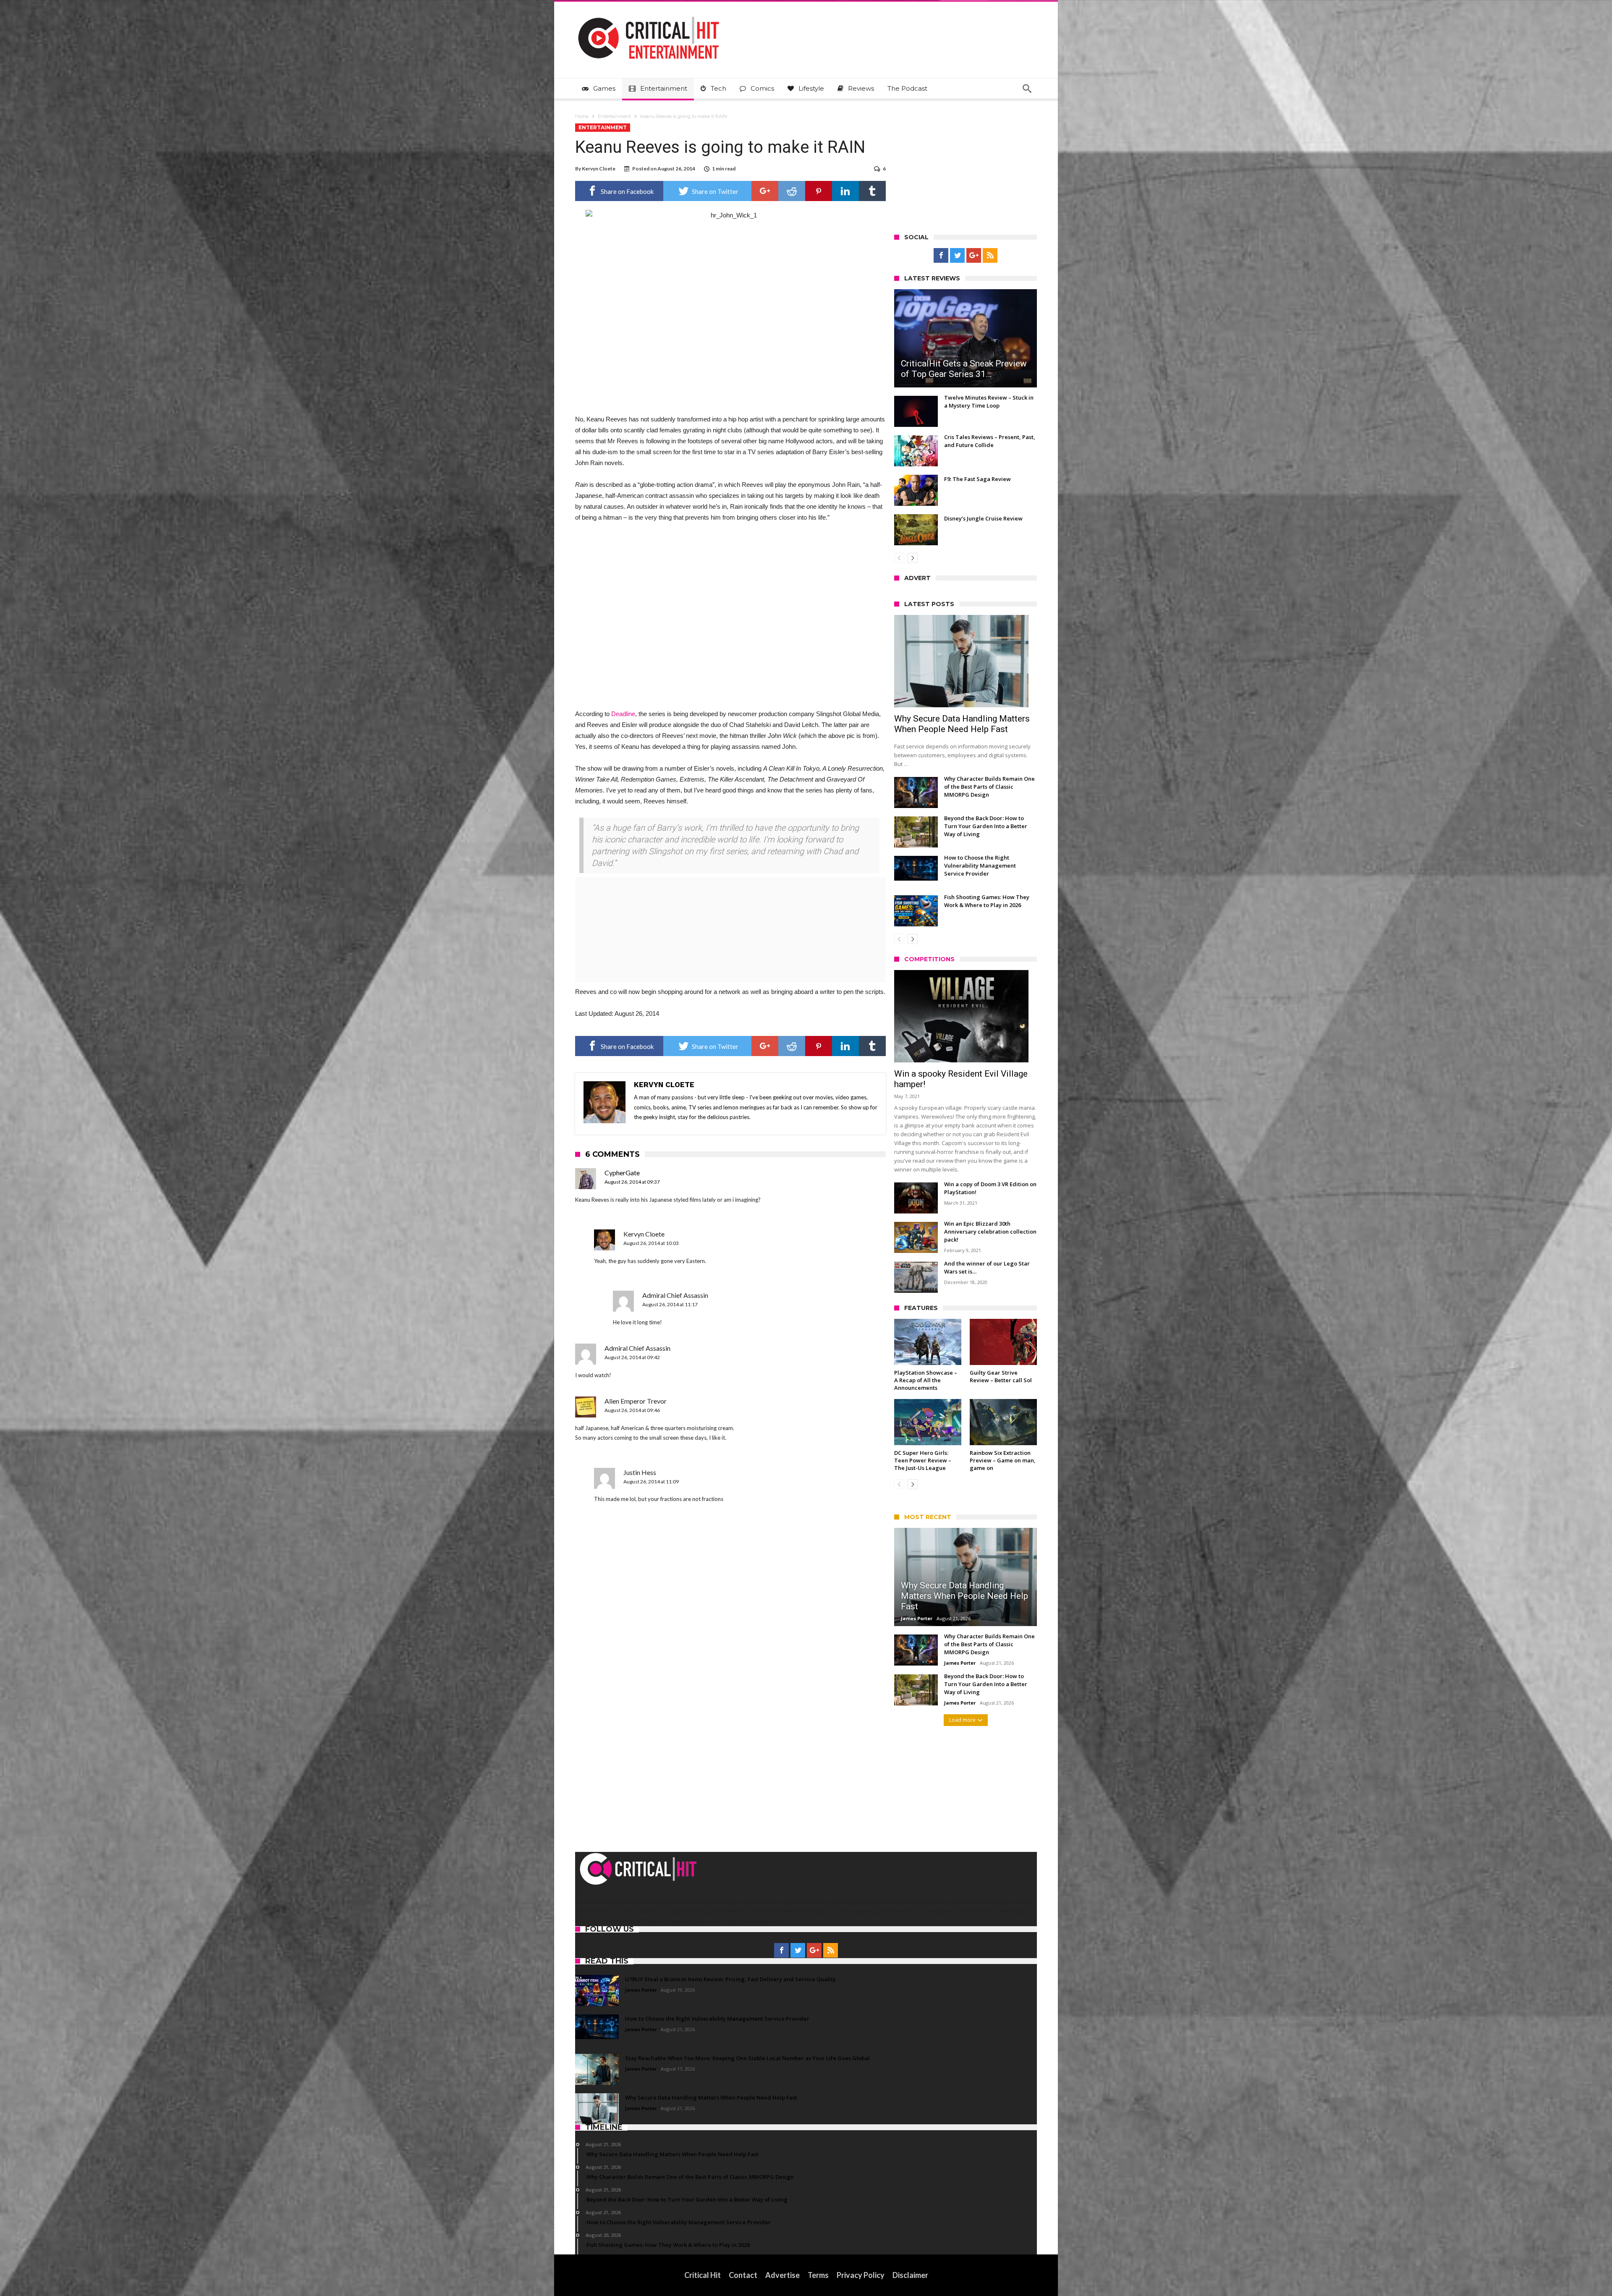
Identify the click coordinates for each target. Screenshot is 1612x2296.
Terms (818, 2275)
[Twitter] (957, 256)
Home (582, 116)
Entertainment (614, 116)
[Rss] (990, 256)
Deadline (623, 714)
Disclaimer (910, 2275)
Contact (743, 2275)
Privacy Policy (861, 2275)
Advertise (782, 2275)
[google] (765, 191)
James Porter (917, 1618)
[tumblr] (872, 191)
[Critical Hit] (649, 14)
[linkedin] (845, 191)
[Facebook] (941, 256)
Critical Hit (703, 2275)
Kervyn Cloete (599, 169)
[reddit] (792, 191)
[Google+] (974, 256)
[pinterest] (819, 191)
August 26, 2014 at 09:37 (632, 1182)
